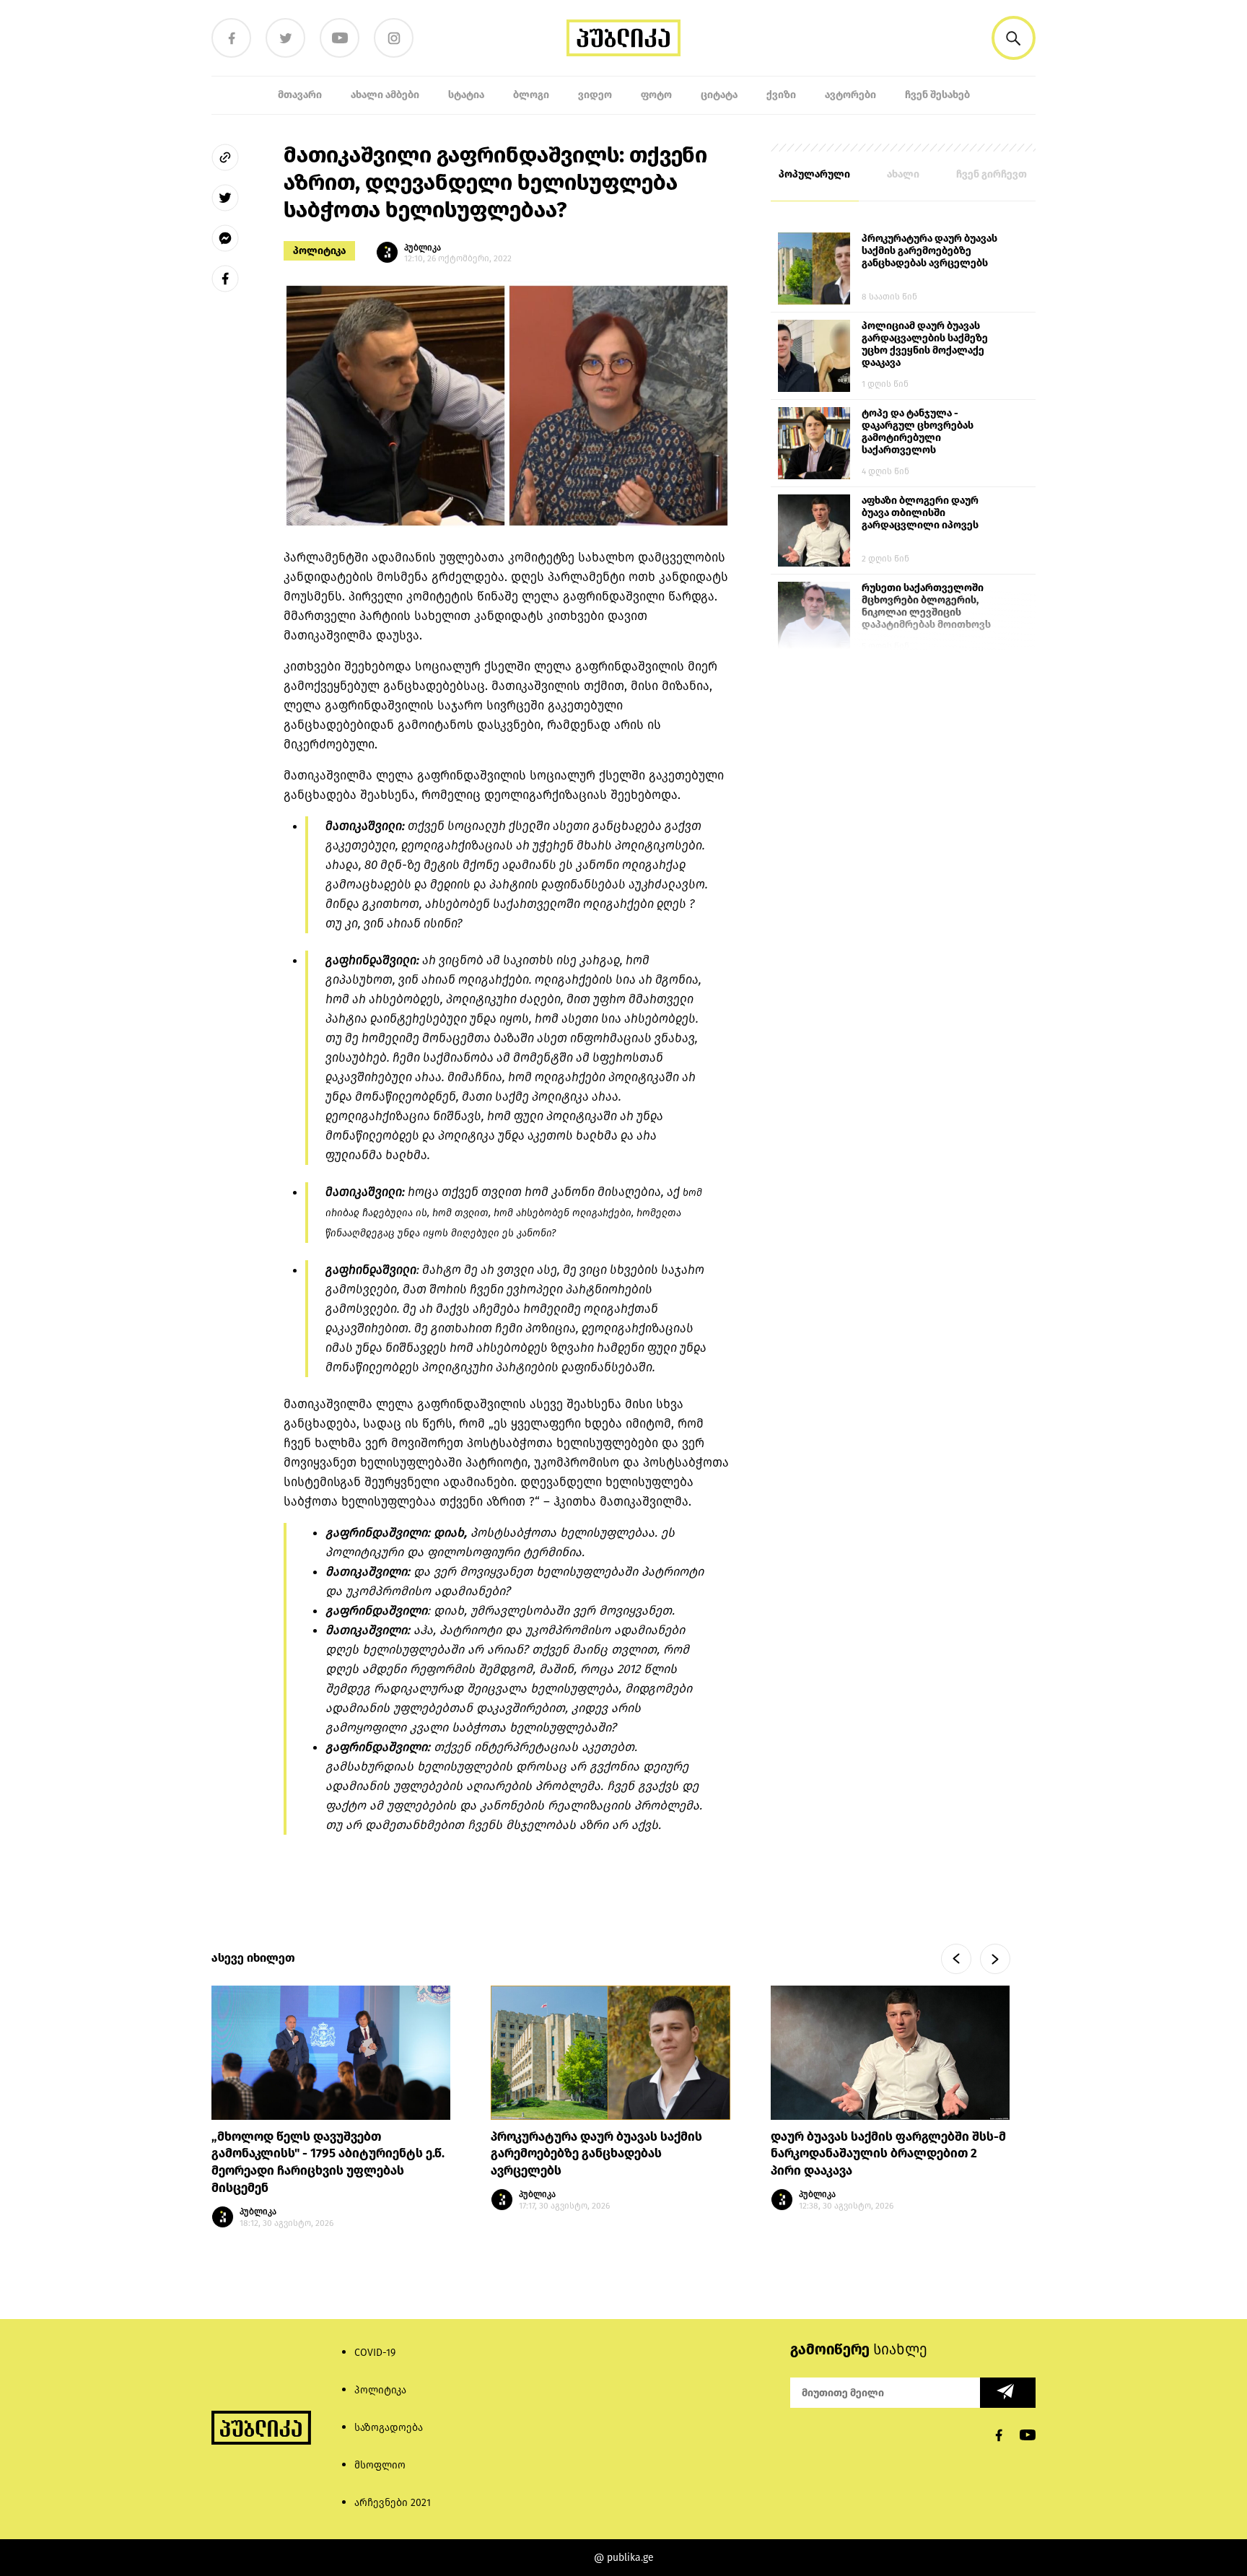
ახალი (903, 174)
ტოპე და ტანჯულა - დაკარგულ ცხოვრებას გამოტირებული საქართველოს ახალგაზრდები (918, 432)
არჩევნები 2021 (393, 2503)
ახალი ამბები (385, 95)
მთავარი (300, 95)
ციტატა (719, 95)
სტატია (466, 95)
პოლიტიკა (319, 251)
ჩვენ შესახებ (937, 95)
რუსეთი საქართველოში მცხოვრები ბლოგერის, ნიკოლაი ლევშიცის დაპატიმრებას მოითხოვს (926, 606)
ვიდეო (595, 95)
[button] (1014, 38)
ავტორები (850, 95)
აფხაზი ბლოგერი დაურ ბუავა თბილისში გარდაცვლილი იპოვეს (920, 513)
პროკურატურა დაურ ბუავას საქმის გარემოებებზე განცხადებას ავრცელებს (929, 251)
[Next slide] (995, 1959)
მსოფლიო (380, 2465)
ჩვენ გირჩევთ (992, 174)
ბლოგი (531, 95)
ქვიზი (781, 95)
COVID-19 (375, 2353)
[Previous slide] (956, 1959)
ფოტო (656, 95)
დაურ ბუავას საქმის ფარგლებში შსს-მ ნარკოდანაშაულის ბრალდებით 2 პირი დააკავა (888, 2154)
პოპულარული (814, 174)
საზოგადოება (389, 2428)
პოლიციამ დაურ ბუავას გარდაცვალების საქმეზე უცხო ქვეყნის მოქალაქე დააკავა (925, 344)
